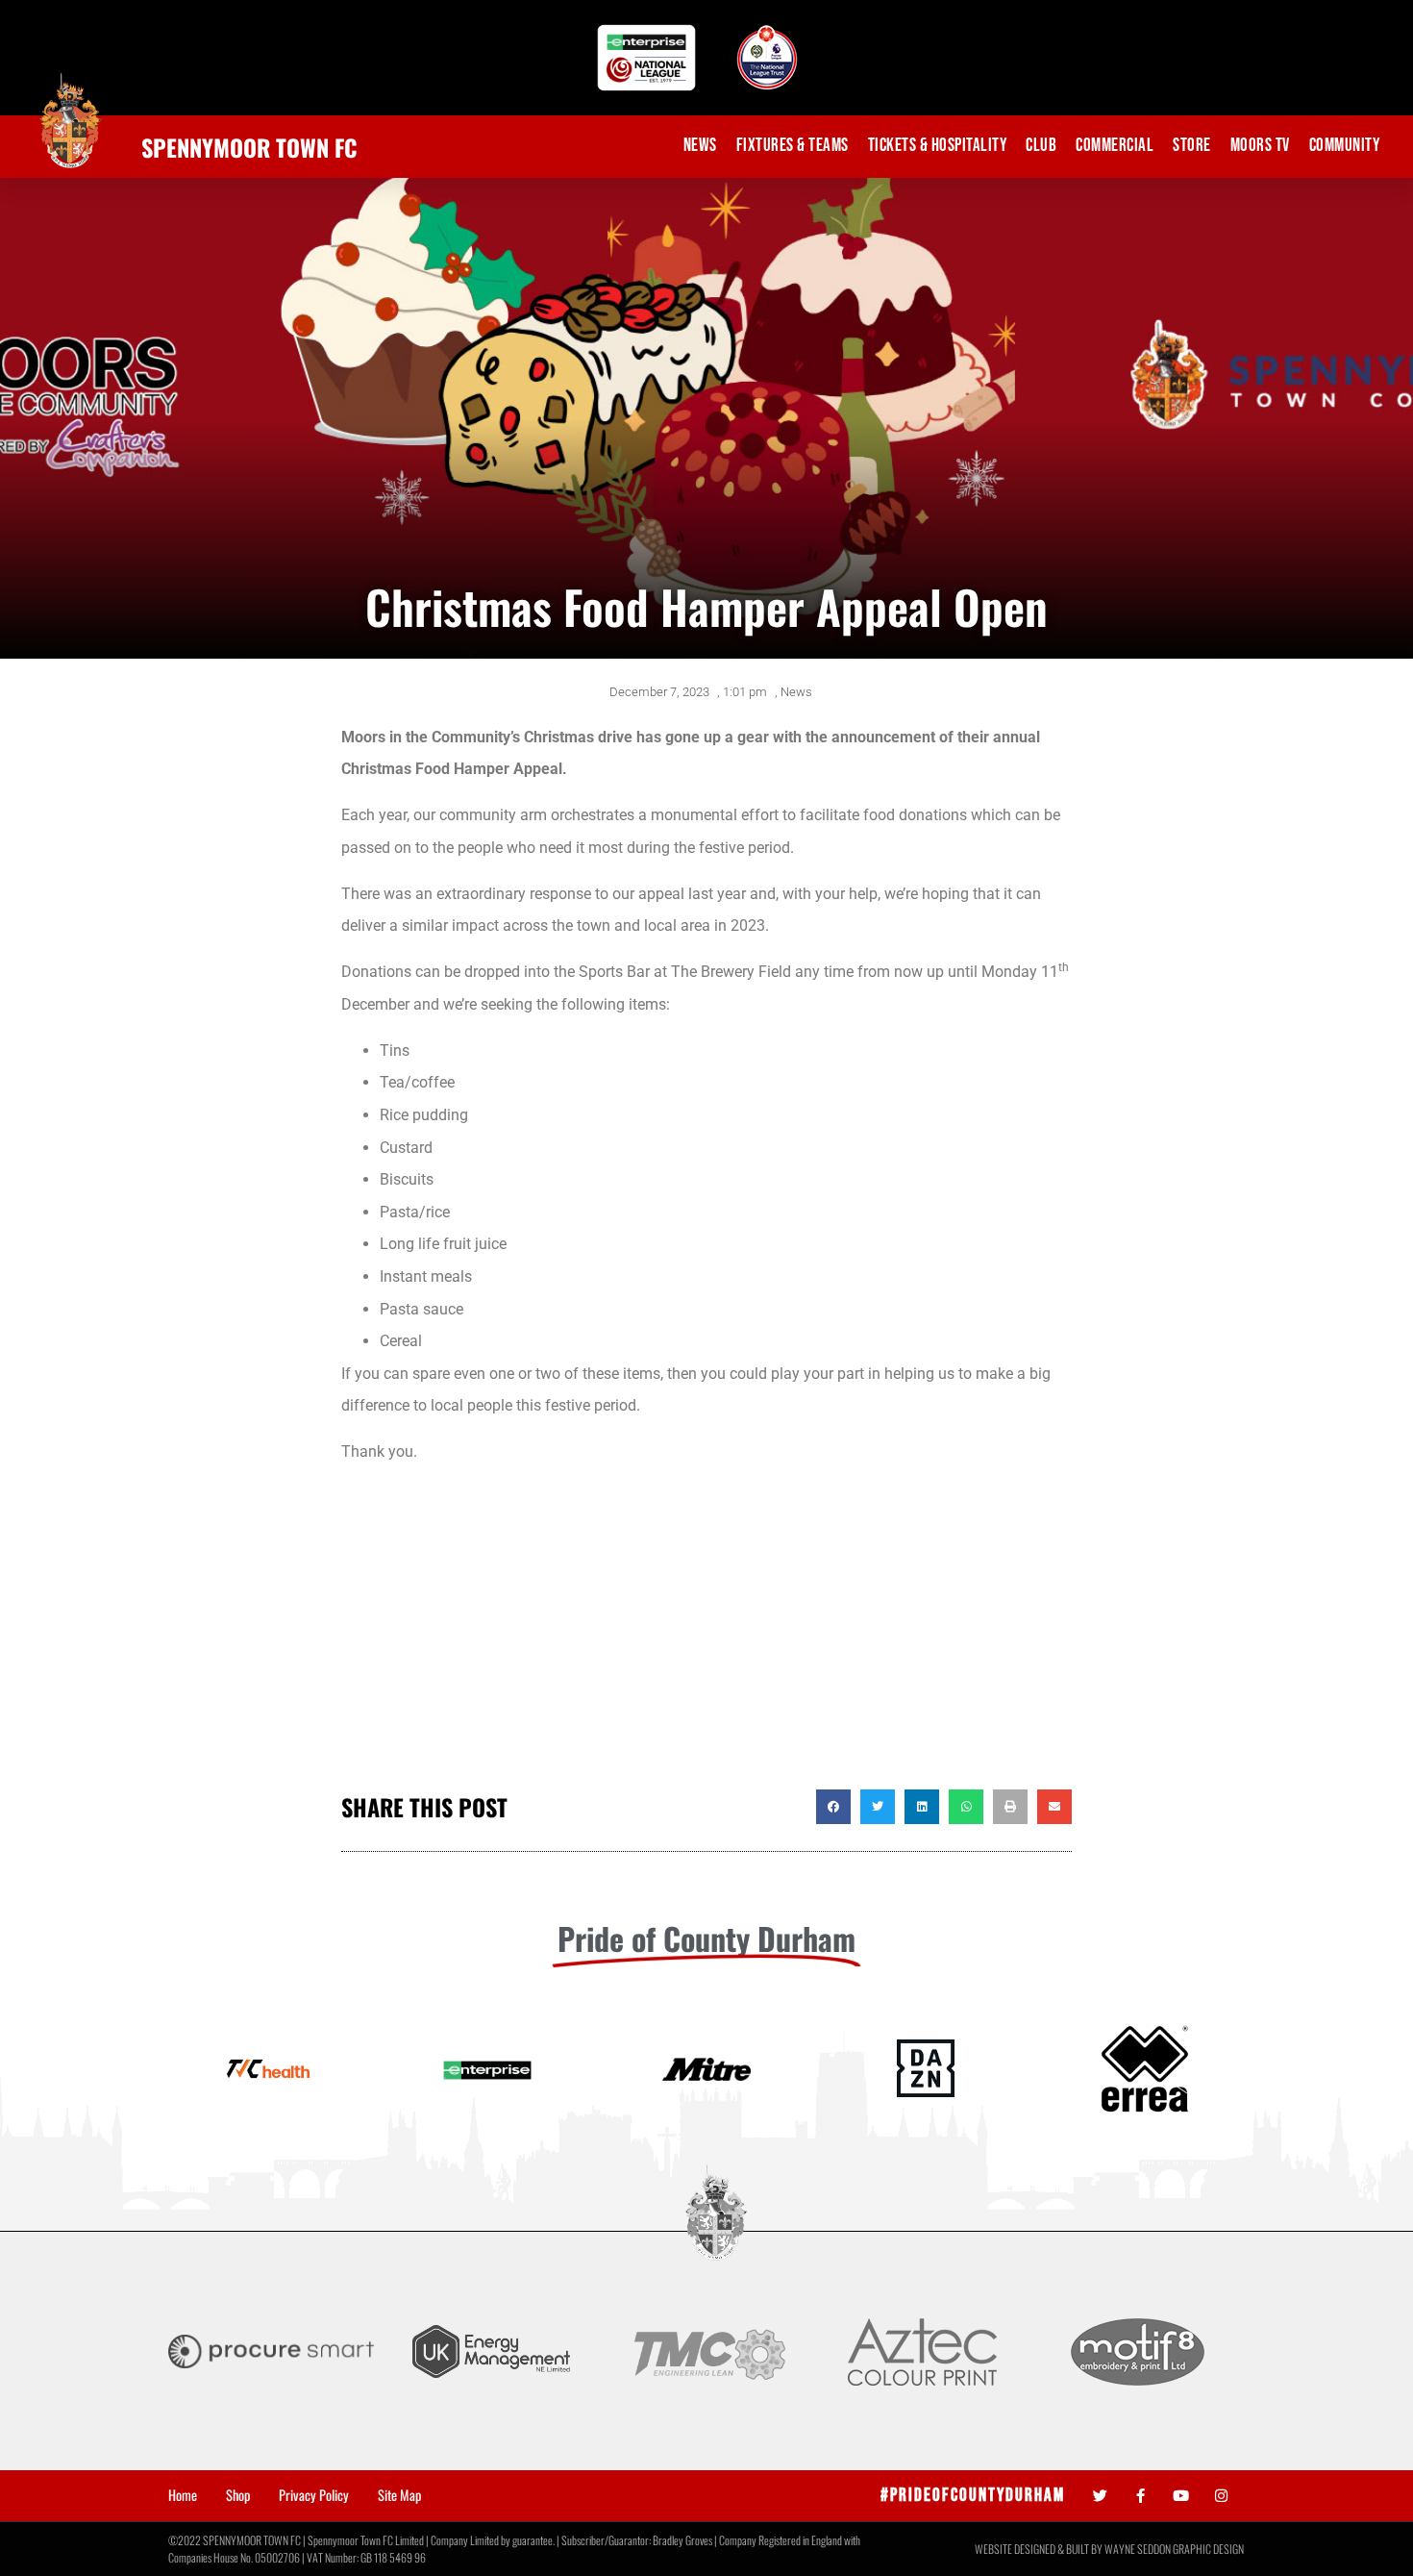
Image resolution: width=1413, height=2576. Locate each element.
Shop (238, 2495)
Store (1192, 146)
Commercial (1115, 146)
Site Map (399, 2495)
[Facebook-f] (1140, 2496)
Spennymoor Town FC (249, 147)
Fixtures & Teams (793, 146)
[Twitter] (1100, 2496)
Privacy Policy (314, 2495)
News (700, 146)
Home (183, 2495)
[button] (833, 1807)
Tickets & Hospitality (938, 146)
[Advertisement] (706, 1636)
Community (1345, 146)
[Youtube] (1181, 2496)
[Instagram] (1221, 2496)
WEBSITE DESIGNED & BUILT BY (1040, 2549)
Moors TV (1260, 146)
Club (1041, 146)
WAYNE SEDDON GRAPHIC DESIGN (1174, 2549)
